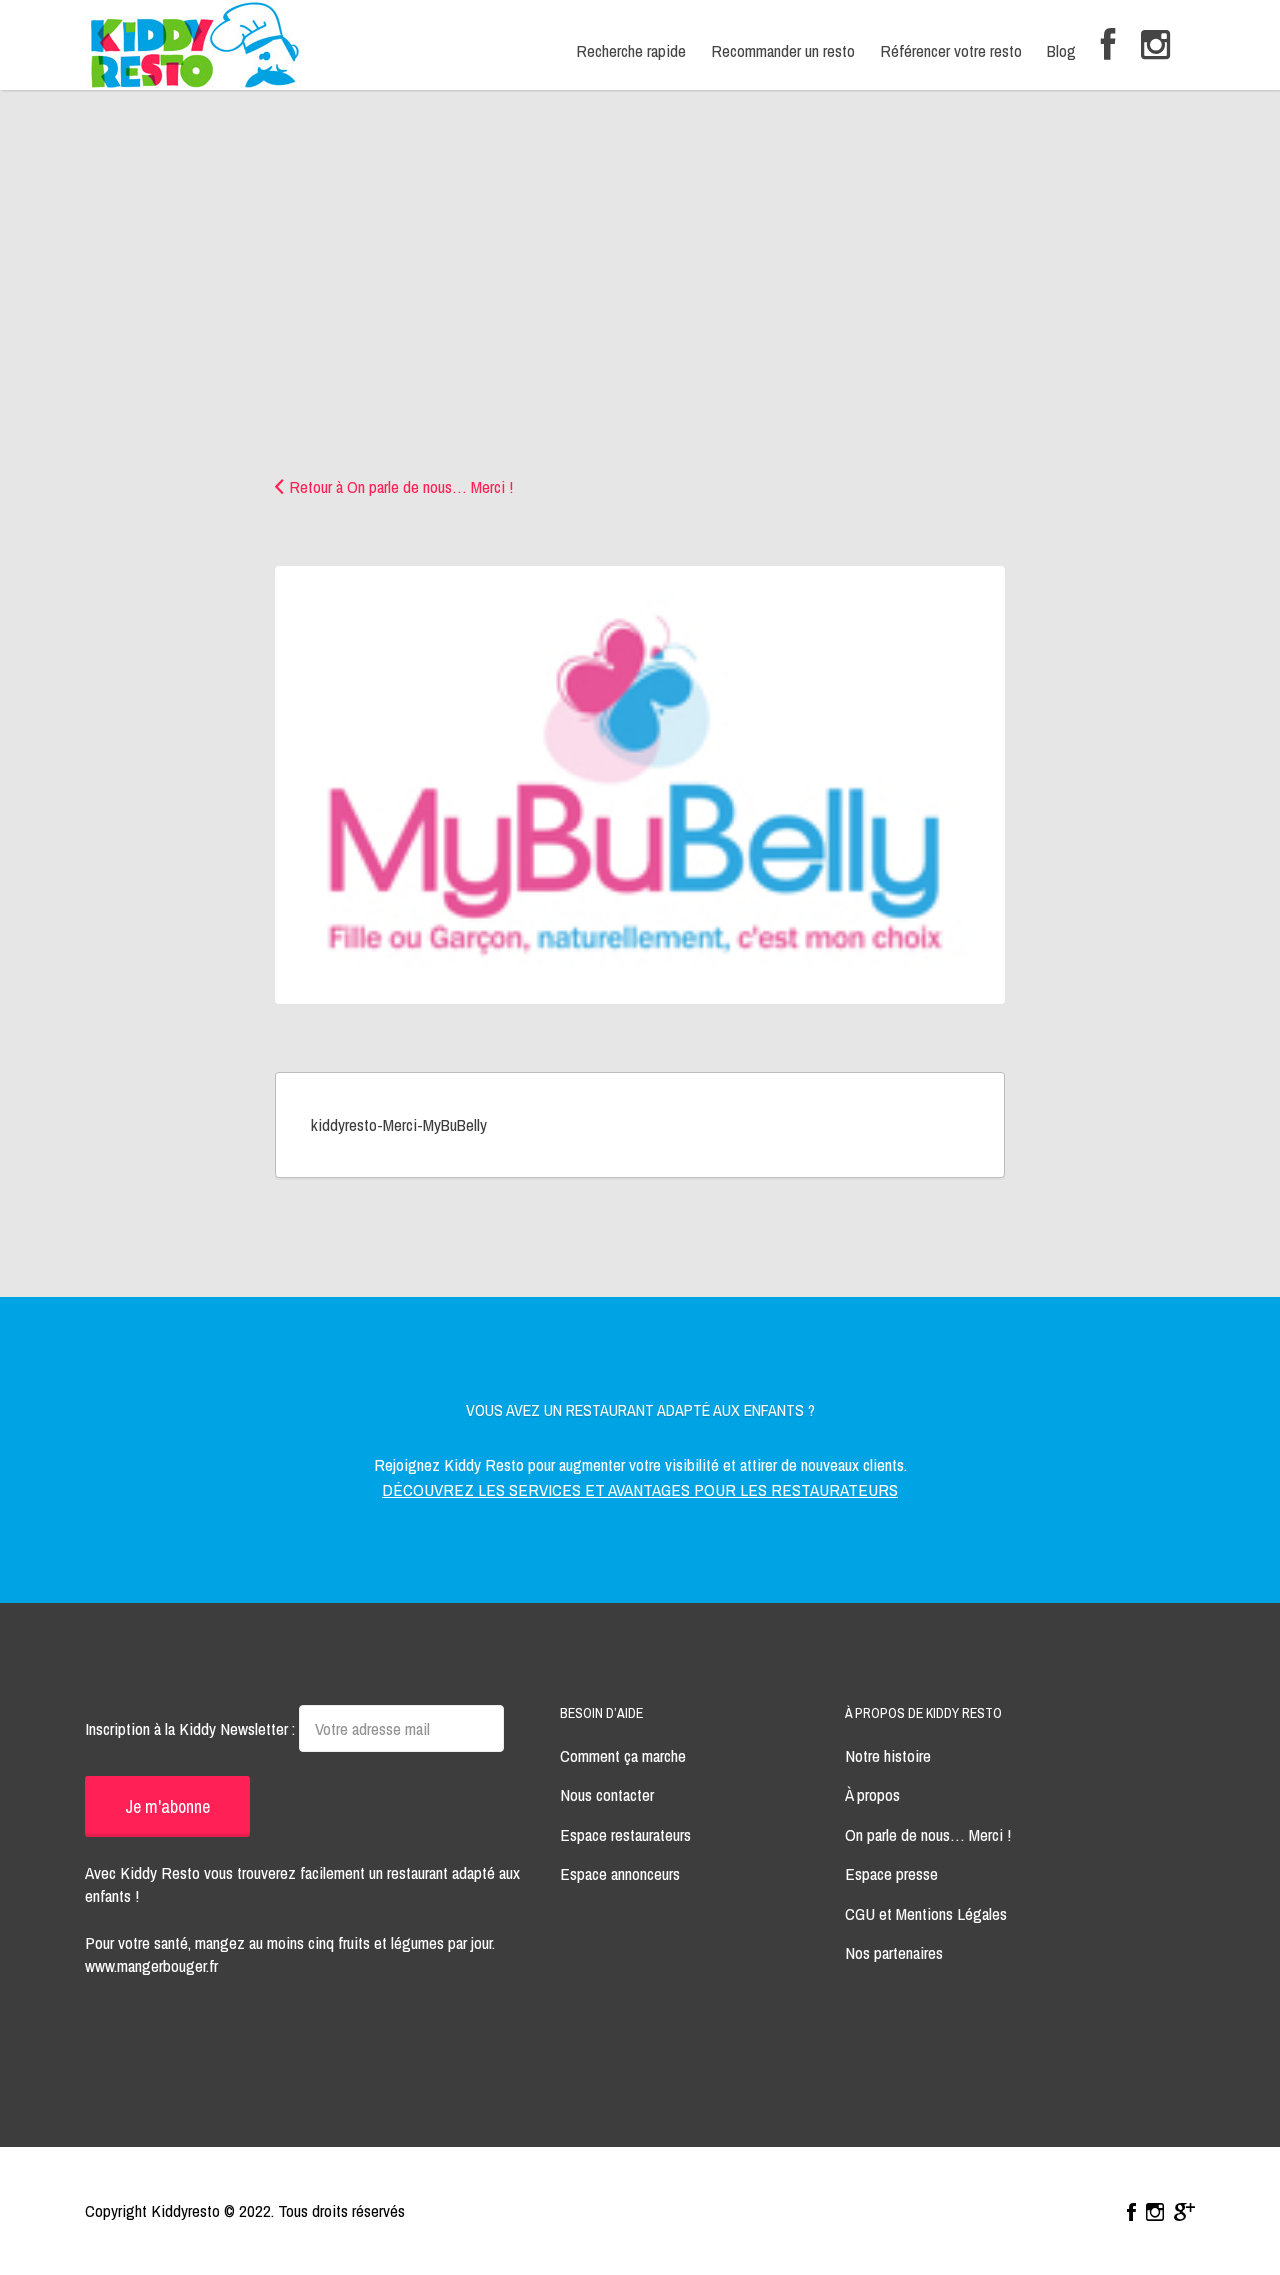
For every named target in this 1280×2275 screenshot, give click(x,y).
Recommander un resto (783, 50)
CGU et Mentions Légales (926, 1913)
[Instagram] (1155, 45)
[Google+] (1184, 2212)
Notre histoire (888, 1755)
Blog (1061, 50)
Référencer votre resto (951, 50)
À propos (872, 1794)
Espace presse (891, 1873)
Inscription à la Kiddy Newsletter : (192, 1728)
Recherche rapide (631, 50)
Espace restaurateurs (625, 1834)
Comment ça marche (623, 1755)
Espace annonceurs (620, 1873)
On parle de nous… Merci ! (928, 1834)
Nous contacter (607, 1794)
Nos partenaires (894, 1952)
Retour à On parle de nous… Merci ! (401, 486)
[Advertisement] (640, 325)
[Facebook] (1108, 45)
